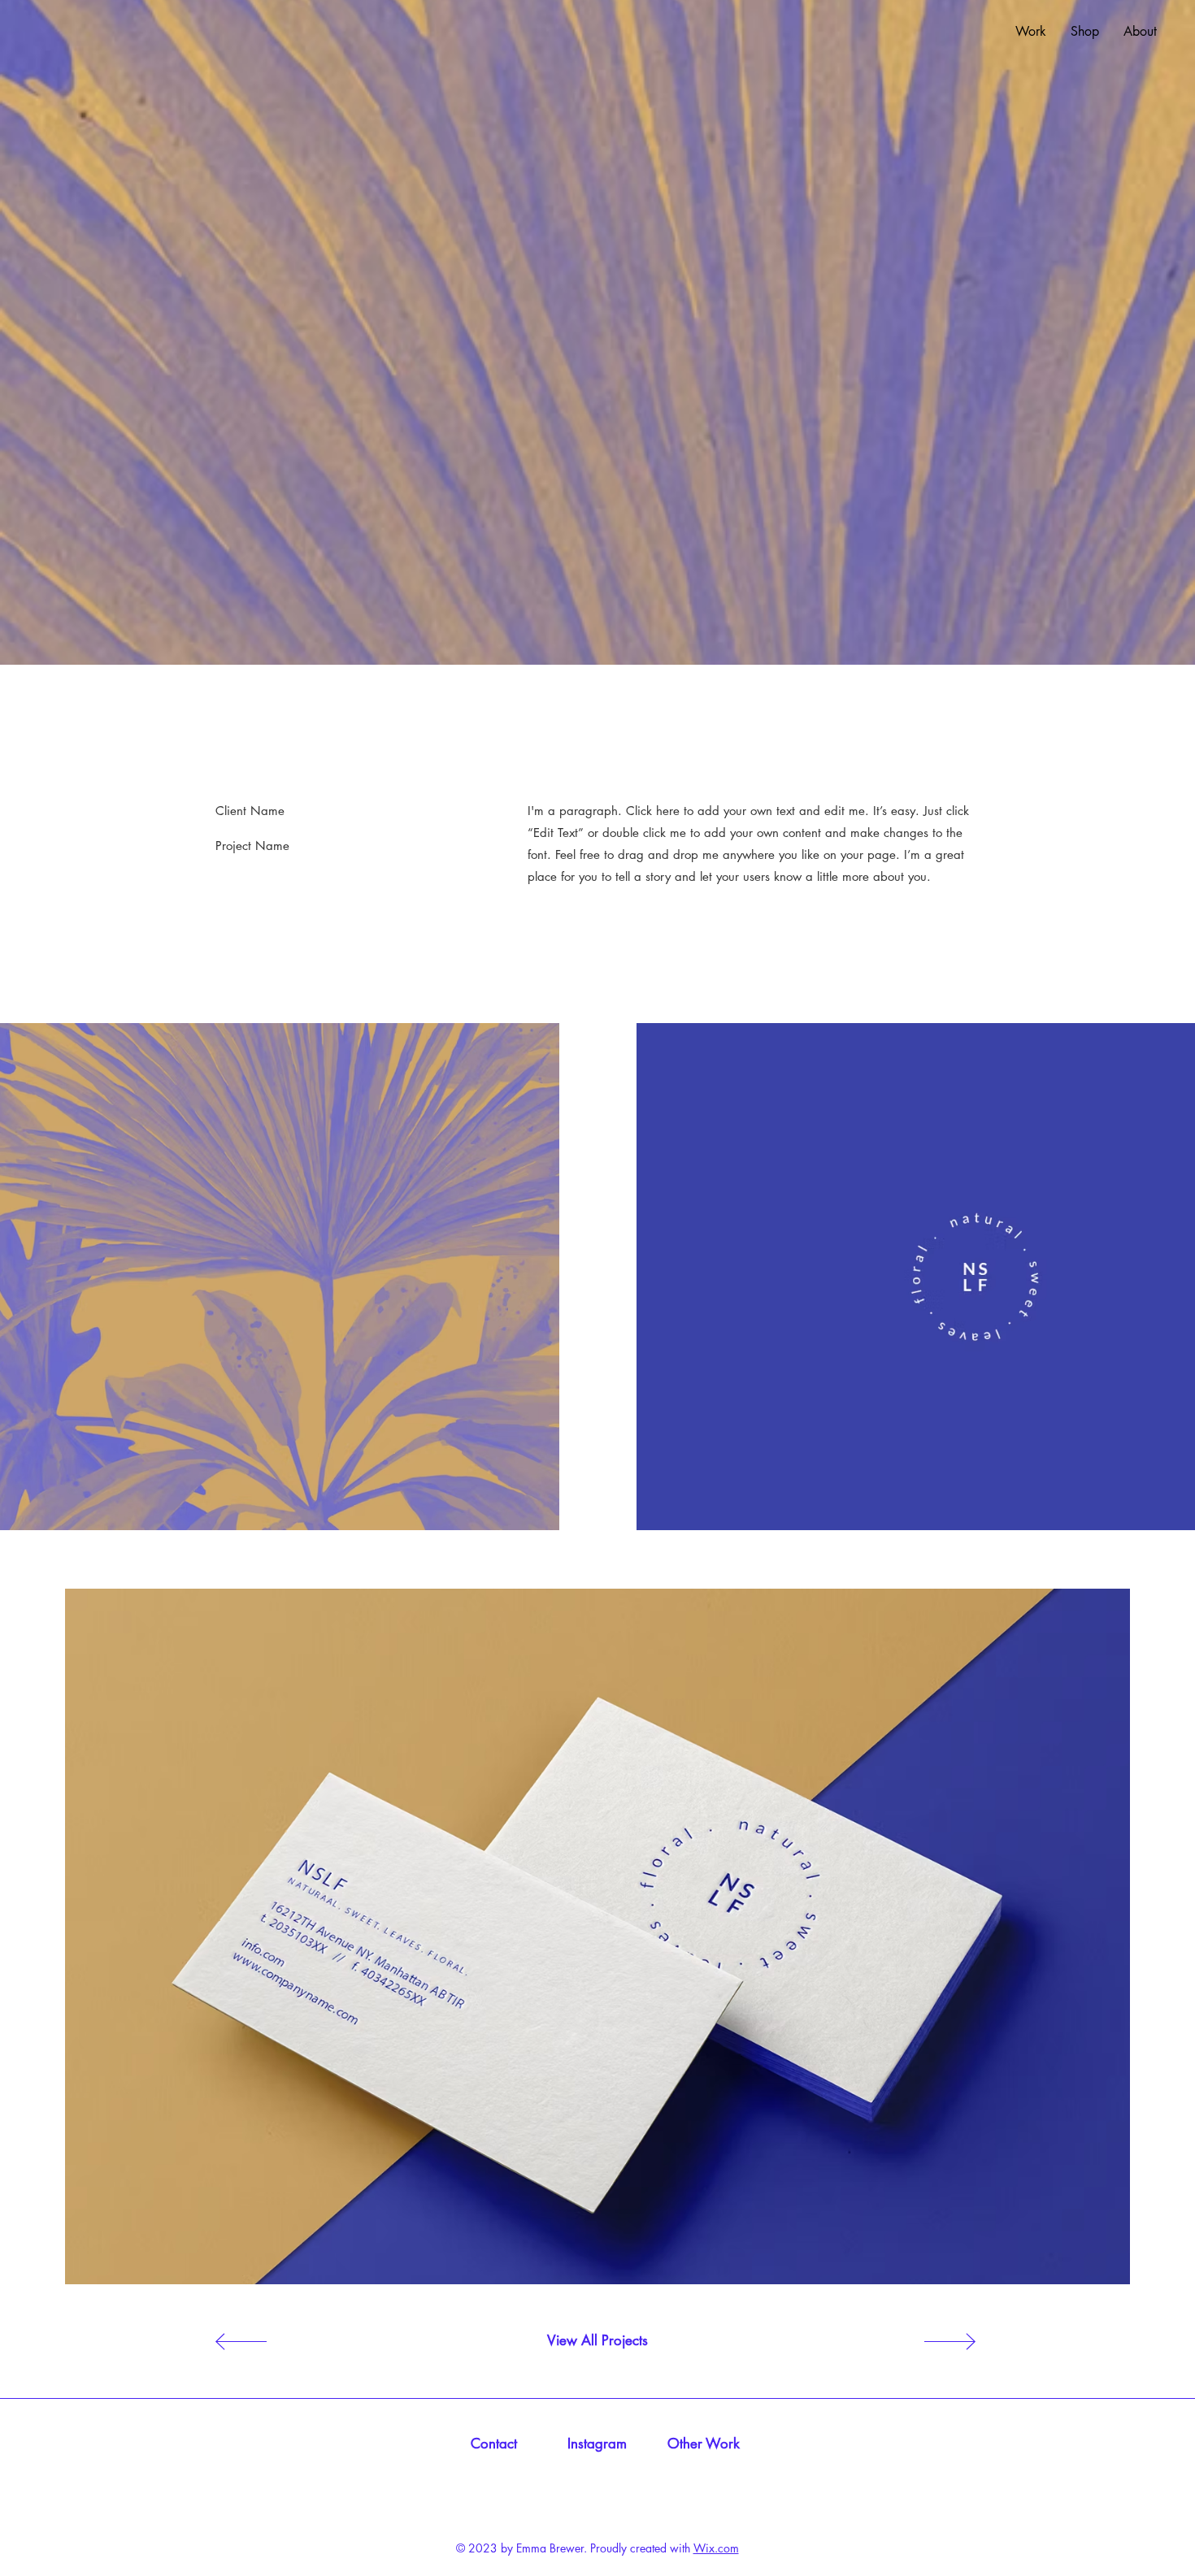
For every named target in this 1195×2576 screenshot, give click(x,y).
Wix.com (716, 2548)
